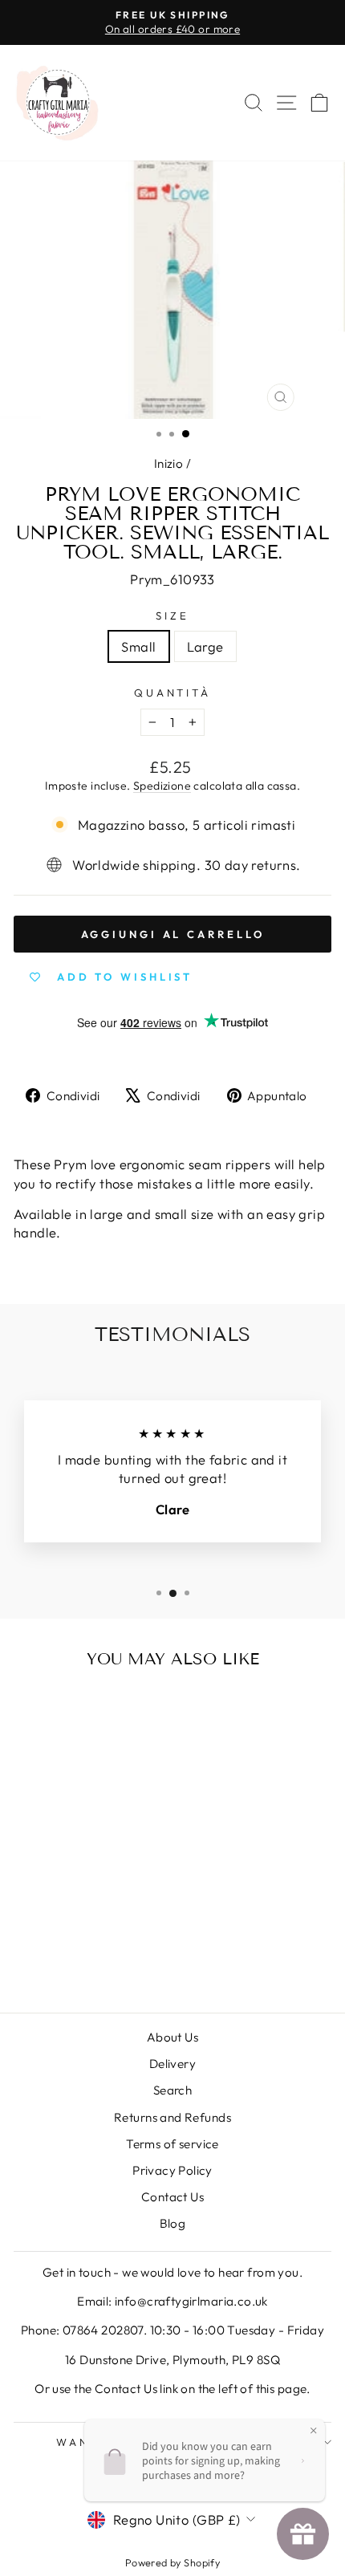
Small (138, 646)
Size (172, 616)
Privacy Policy (172, 2170)
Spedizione (162, 786)
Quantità (173, 693)
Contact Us (172, 2197)
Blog (173, 2223)
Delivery (172, 2064)
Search (172, 2090)
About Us (172, 2037)
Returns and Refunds (172, 2117)
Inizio (168, 463)
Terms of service (172, 2144)
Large (205, 646)
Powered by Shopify (172, 2562)
